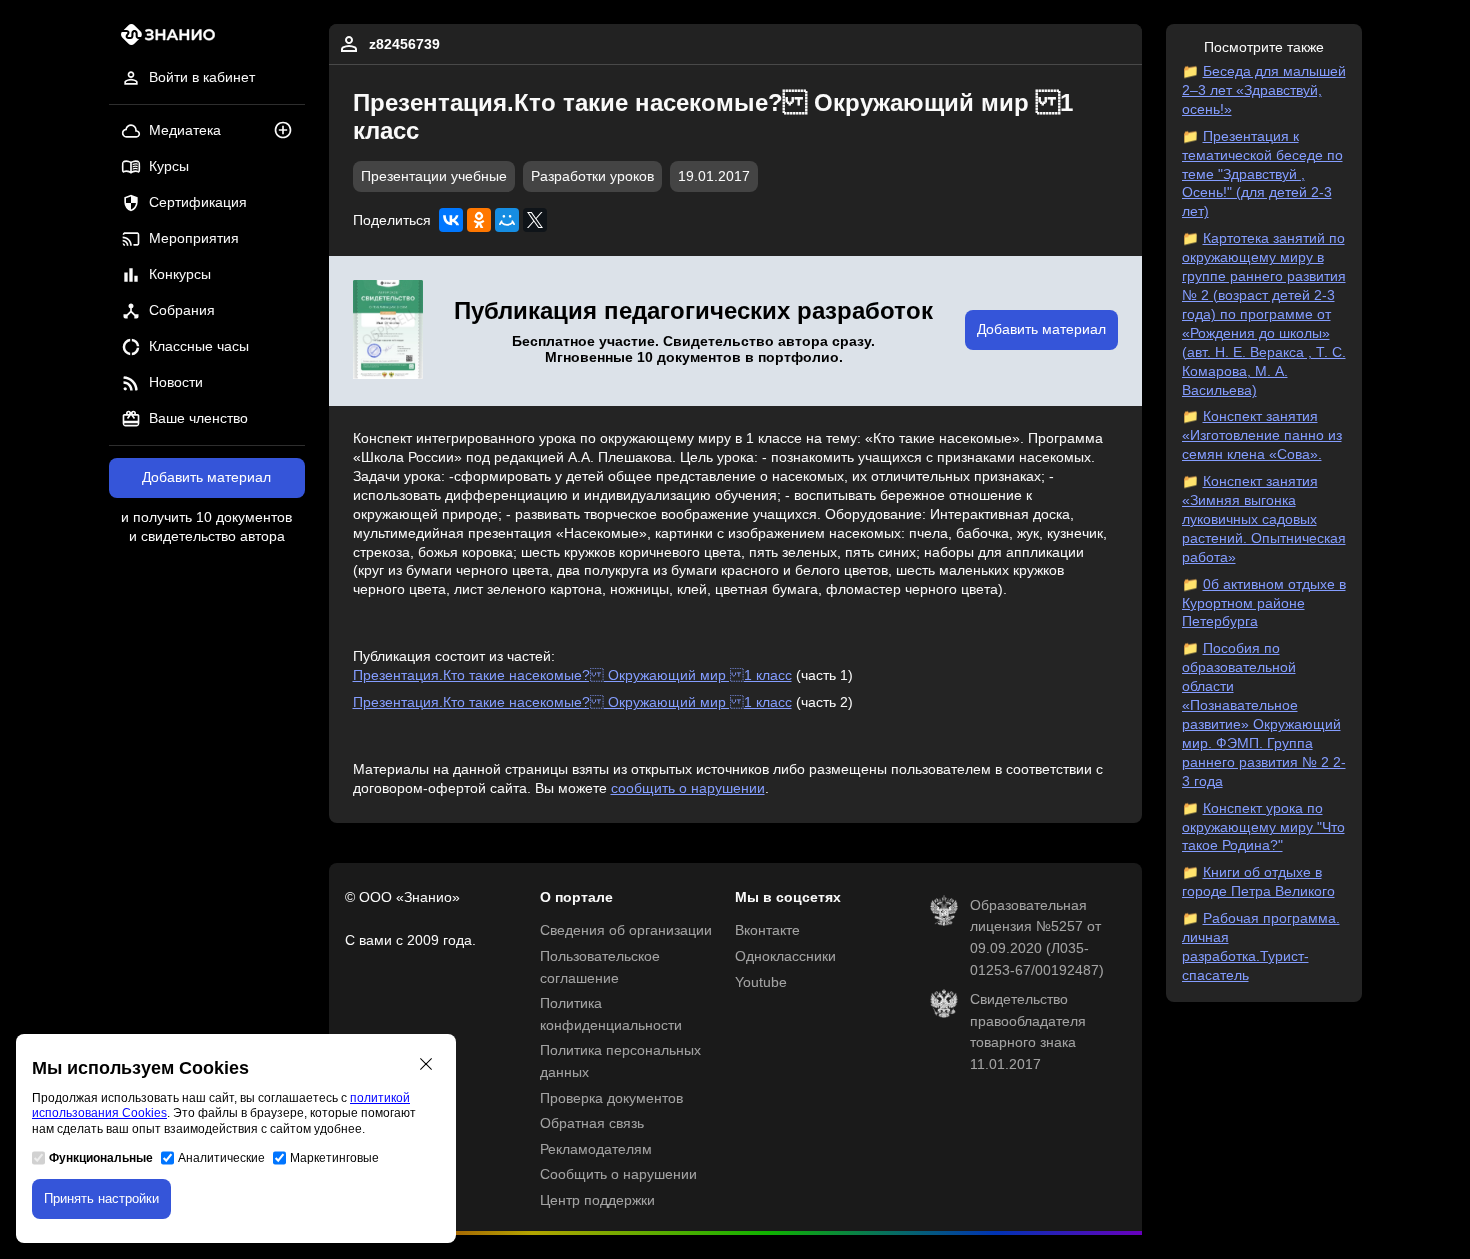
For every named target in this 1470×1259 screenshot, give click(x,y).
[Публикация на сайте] (289, 131)
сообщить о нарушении (688, 788)
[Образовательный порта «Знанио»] (162, 40)
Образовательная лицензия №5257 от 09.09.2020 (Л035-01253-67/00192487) (1037, 938)
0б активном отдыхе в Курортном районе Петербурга (1264, 603)
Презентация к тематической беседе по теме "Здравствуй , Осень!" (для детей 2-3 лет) (1262, 174)
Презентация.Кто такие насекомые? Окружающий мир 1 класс (572, 675)
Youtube (761, 982)
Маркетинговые (334, 1158)
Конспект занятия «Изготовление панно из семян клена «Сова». (1262, 435)
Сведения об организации (626, 930)
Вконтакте (767, 930)
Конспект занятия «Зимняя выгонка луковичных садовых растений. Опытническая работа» (1264, 519)
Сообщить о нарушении (618, 1174)
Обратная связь (592, 1123)
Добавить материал (206, 477)
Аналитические (221, 1158)
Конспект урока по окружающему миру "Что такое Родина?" (1263, 827)
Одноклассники (785, 956)
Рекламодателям (596, 1149)
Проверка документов (611, 1098)
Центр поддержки (597, 1200)
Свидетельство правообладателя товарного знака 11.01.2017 (1028, 1032)
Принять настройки (101, 1198)
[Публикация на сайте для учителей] (388, 331)
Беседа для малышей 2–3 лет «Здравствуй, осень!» (1264, 90)
